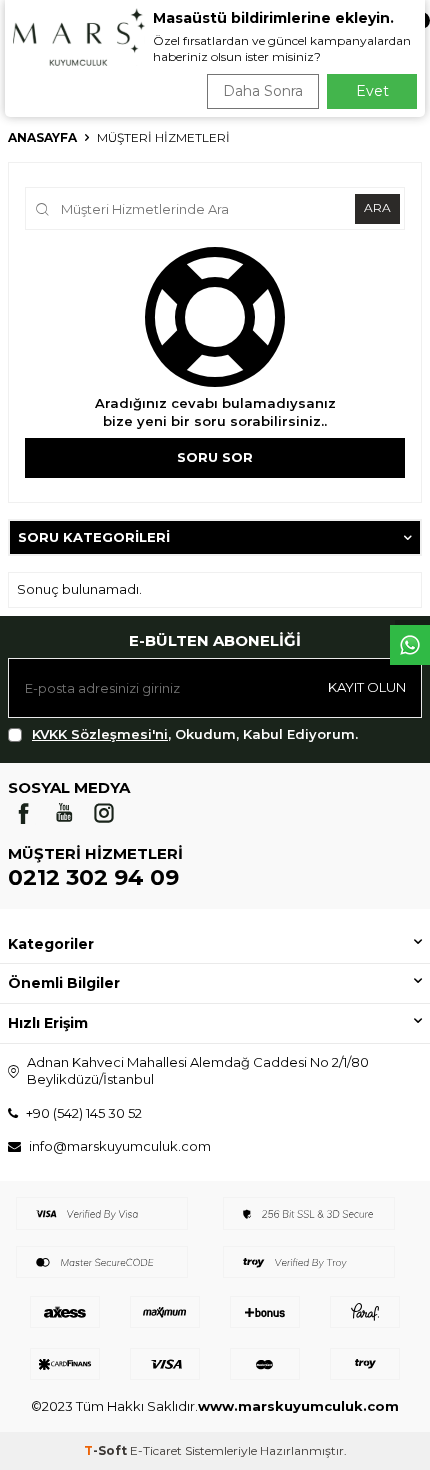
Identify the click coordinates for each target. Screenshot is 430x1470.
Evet (372, 91)
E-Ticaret (156, 1450)
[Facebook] (24, 813)
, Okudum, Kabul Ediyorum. (195, 734)
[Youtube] (64, 813)
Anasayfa (42, 137)
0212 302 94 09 (93, 877)
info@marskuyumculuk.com (120, 1146)
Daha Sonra (263, 91)
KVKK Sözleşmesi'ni (100, 734)
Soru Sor (215, 457)
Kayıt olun (367, 687)
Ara (377, 207)
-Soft (107, 1450)
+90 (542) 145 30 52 (84, 1113)
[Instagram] (104, 813)
